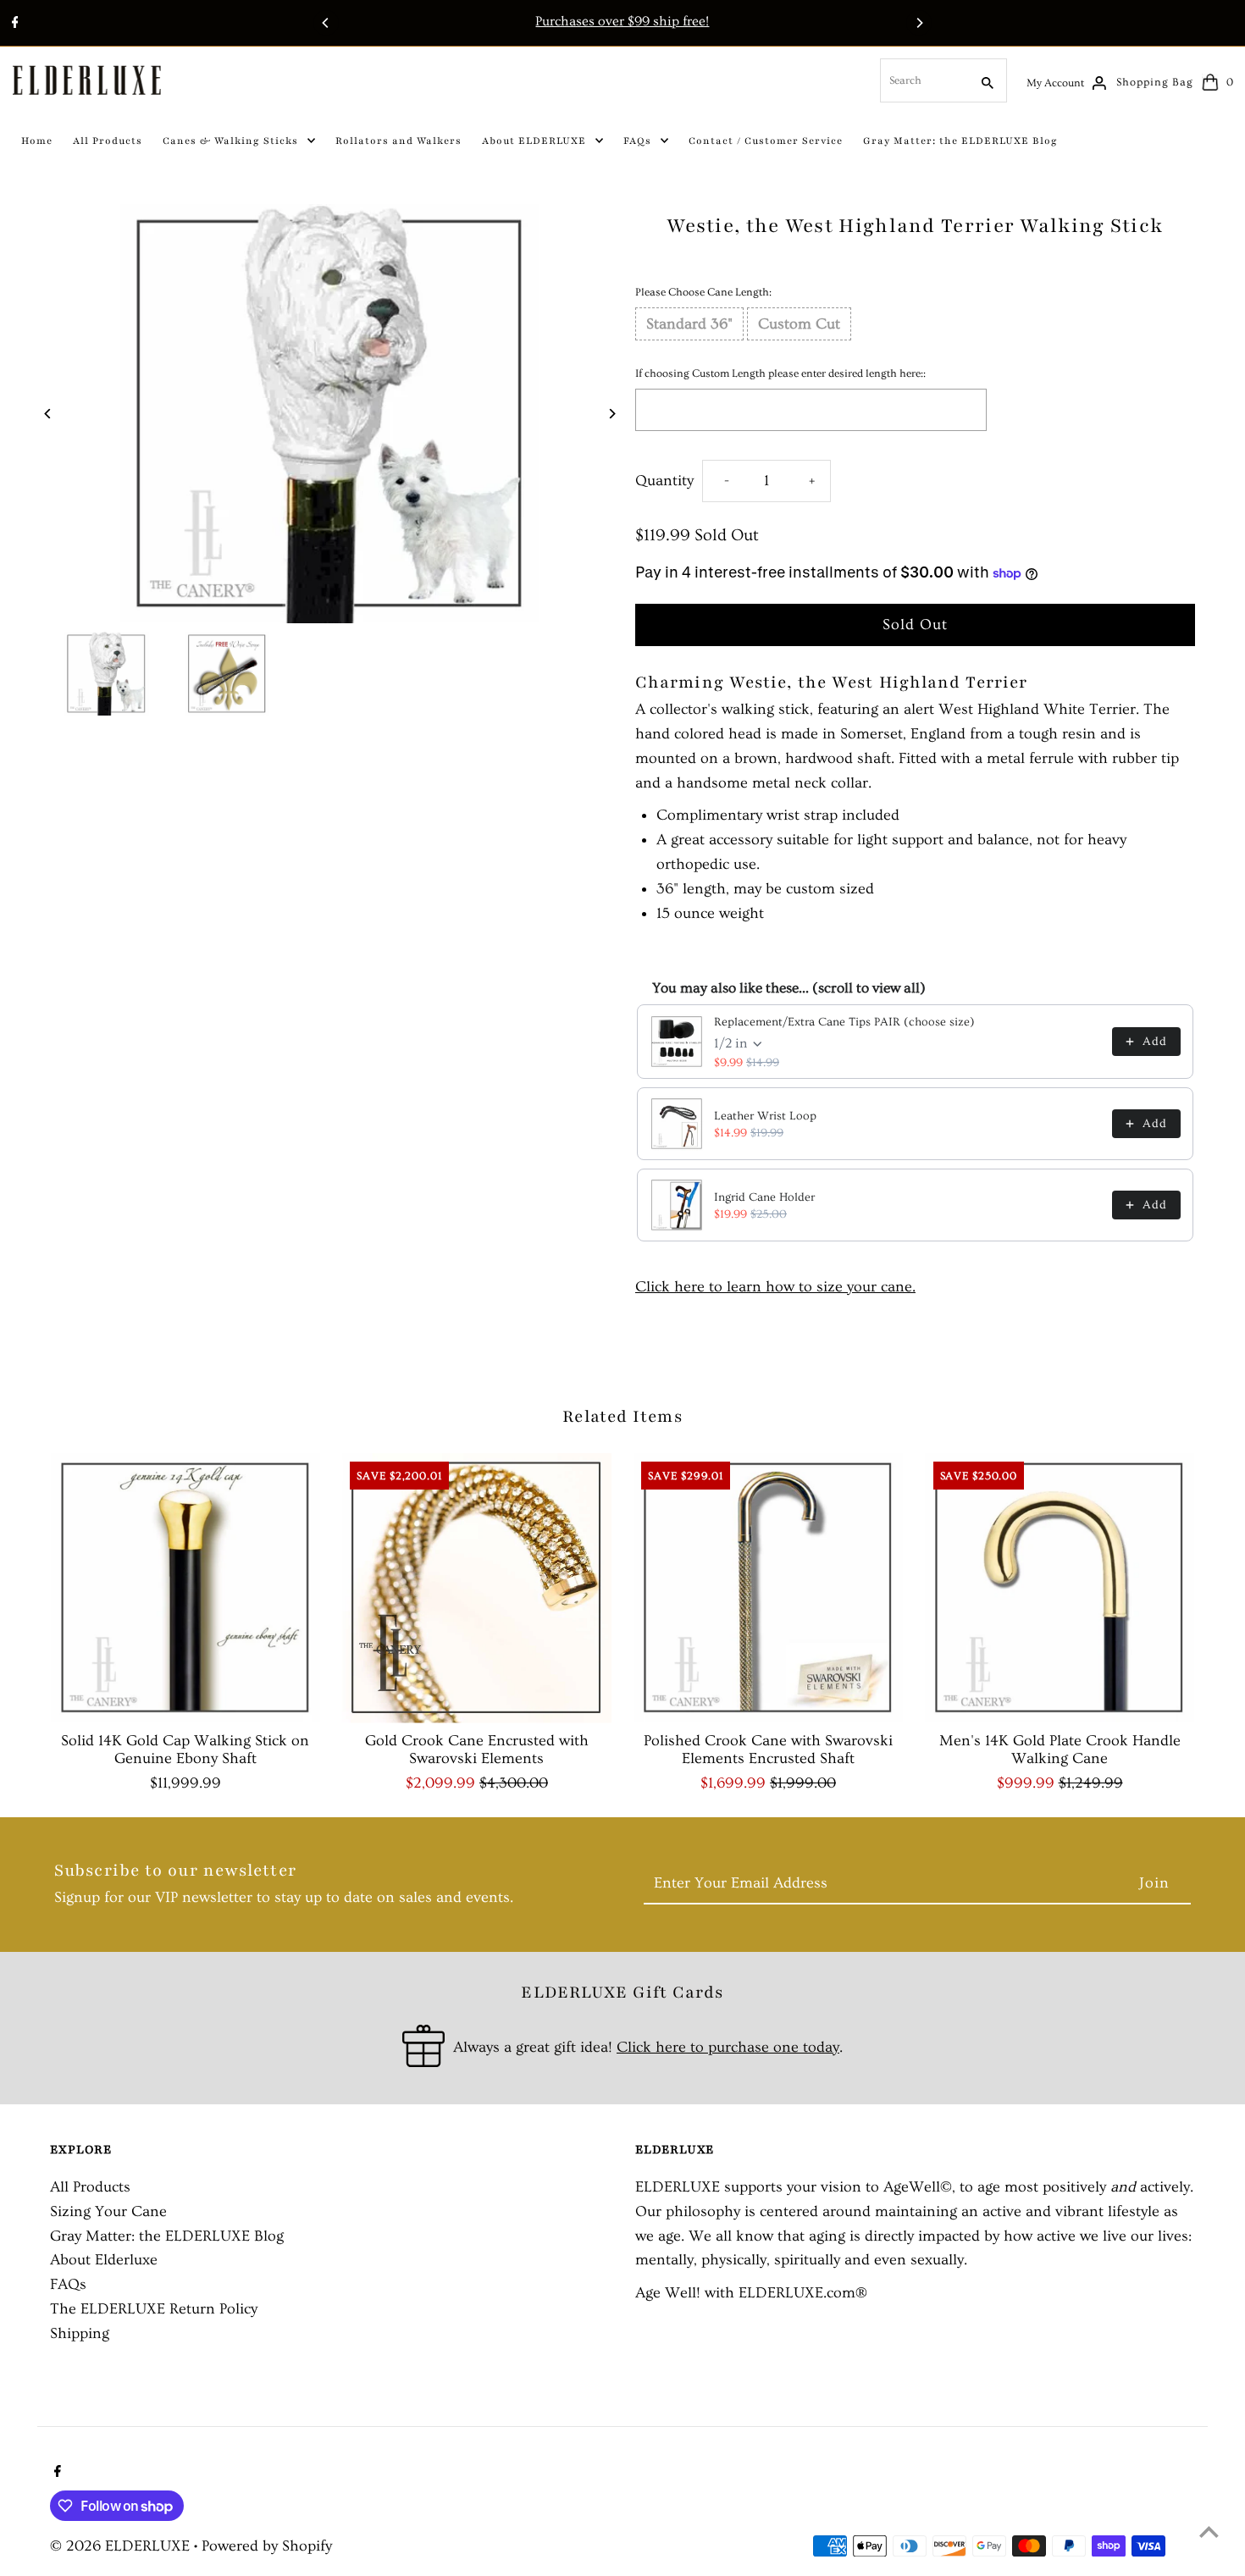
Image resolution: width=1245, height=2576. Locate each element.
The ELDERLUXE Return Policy (154, 2309)
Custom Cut (799, 324)
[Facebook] (13, 25)
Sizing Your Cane (108, 2211)
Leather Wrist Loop (765, 1116)
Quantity (664, 481)
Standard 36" (689, 324)
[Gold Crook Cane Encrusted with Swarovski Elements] (476, 1588)
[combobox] (923, 80)
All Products (90, 2187)
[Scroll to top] (1209, 2532)
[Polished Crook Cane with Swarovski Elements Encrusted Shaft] (768, 1588)
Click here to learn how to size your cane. (775, 1287)
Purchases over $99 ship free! (622, 21)
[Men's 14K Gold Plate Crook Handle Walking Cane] (1060, 1588)
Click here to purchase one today (728, 2047)
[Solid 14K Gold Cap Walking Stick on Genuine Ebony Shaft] (185, 1588)
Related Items (622, 1417)
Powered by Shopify (267, 2546)
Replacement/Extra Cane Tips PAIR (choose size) (844, 1022)
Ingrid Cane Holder (764, 1197)
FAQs (68, 2284)
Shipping (80, 2333)
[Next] (919, 23)
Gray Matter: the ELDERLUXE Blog (167, 2236)
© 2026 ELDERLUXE (122, 2546)
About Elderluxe (104, 2260)
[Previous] (326, 23)
